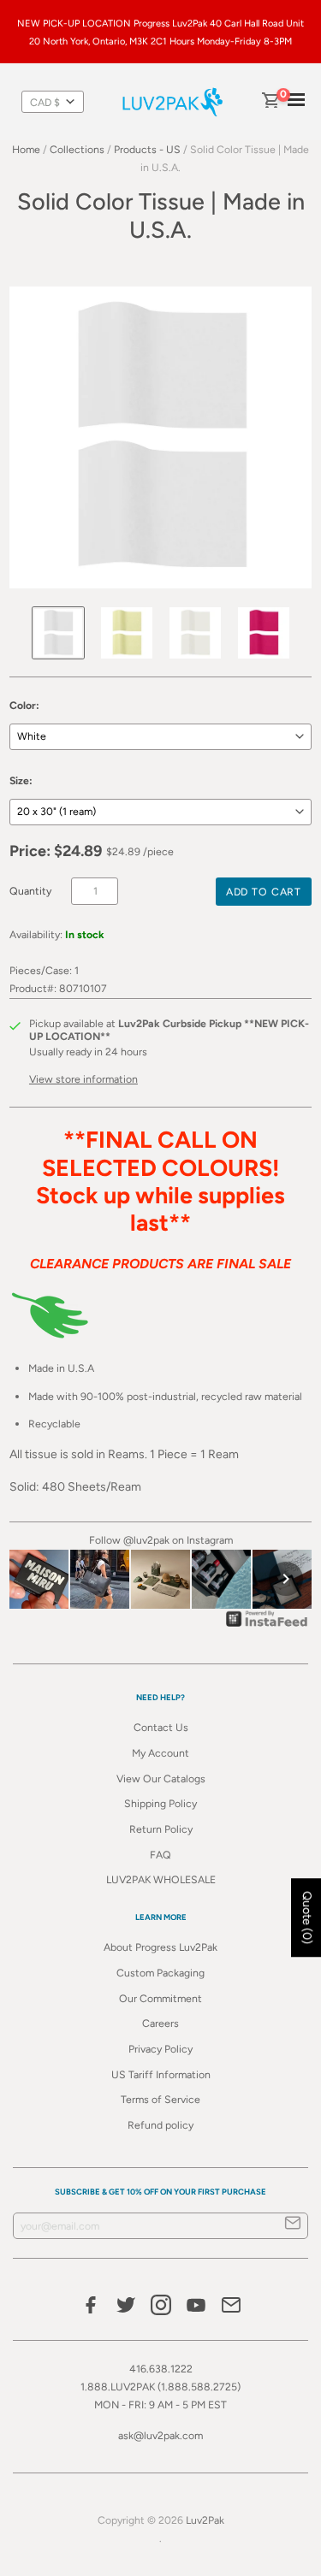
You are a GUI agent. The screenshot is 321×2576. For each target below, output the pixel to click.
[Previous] (35, 1579)
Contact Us (161, 1727)
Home (26, 149)
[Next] (286, 1579)
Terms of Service (160, 2099)
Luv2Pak (205, 2520)
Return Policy (161, 1829)
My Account (160, 1753)
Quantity (30, 891)
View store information (83, 1079)
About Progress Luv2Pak (160, 1947)
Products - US (147, 149)
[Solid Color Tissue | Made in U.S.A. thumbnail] (58, 633)
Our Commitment (160, 1998)
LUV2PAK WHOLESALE (161, 1879)
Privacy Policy (160, 2049)
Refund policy (160, 2125)
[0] (270, 102)
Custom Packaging (160, 1973)
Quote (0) (307, 1917)
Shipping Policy (160, 1803)
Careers (160, 2023)
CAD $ (45, 102)
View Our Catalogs (161, 1778)
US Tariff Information (161, 2074)
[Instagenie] (267, 1626)
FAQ (160, 1855)
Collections (77, 149)
